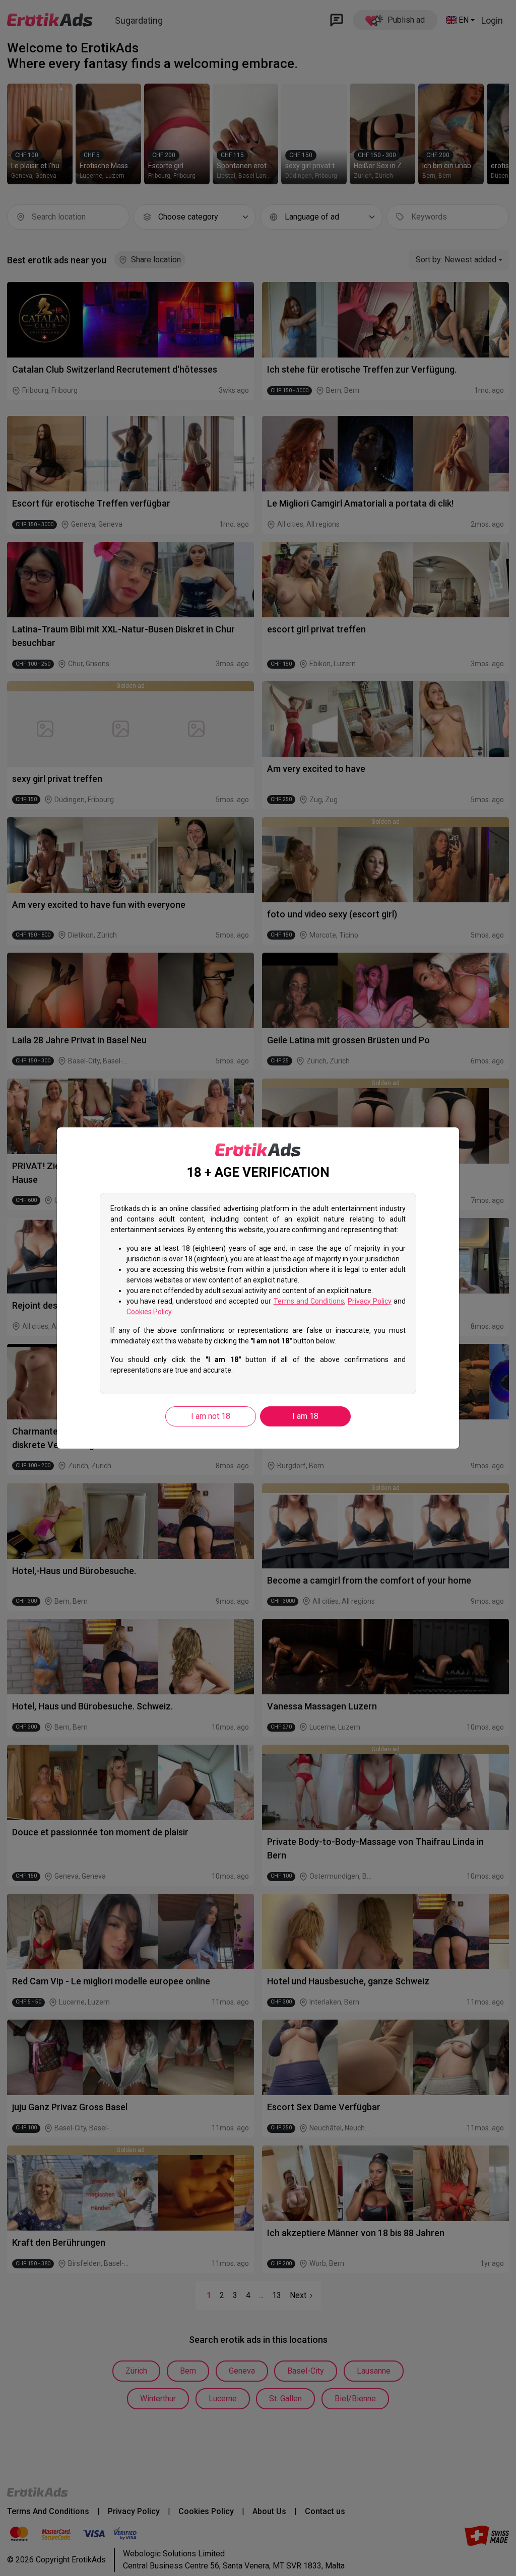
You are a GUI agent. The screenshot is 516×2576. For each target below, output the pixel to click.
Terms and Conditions (309, 1301)
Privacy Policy (370, 1301)
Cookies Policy (149, 1312)
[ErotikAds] (258, 1150)
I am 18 (305, 1416)
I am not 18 (211, 1416)
